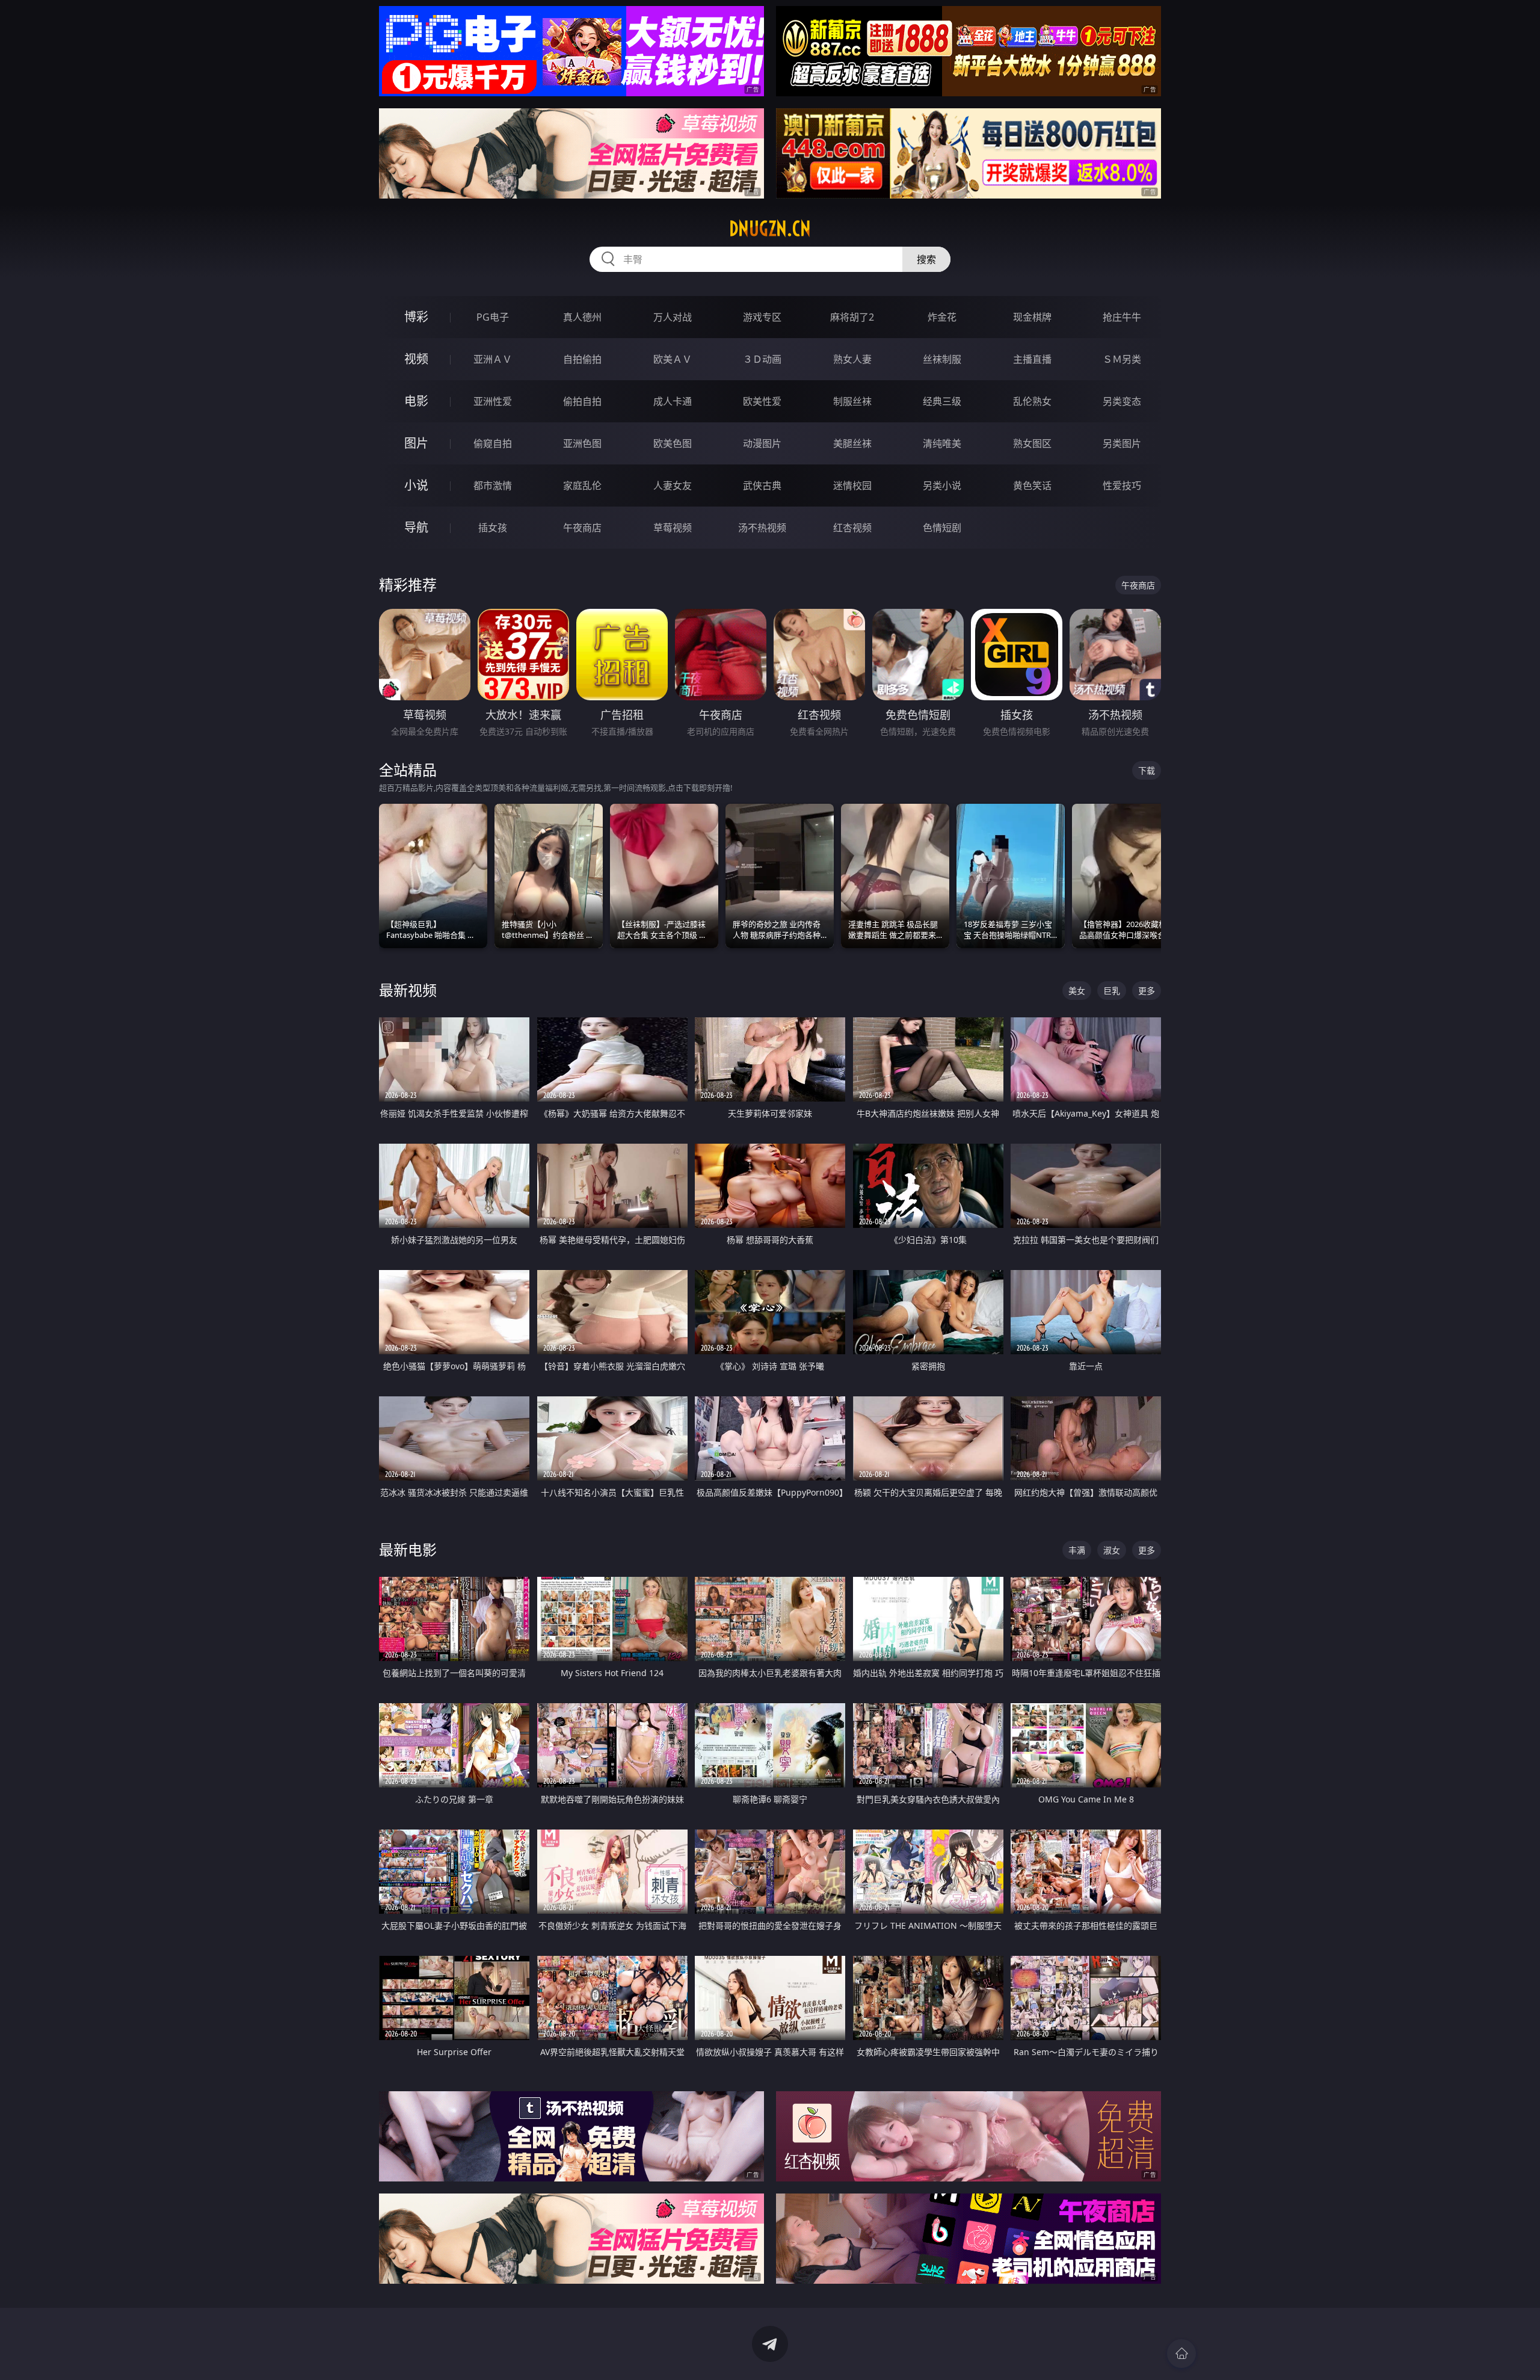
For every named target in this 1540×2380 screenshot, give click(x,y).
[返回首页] (1181, 2354)
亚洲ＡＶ (493, 359)
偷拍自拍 (582, 401)
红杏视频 (852, 528)
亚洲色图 (582, 443)
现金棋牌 (1032, 317)
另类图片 (1122, 443)
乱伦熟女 (1032, 401)
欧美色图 (673, 443)
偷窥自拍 (493, 443)
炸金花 (942, 317)
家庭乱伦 (582, 486)
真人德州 (582, 317)
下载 (1147, 770)
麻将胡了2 (852, 317)
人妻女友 (673, 486)
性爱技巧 (1122, 486)
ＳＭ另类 (1122, 359)
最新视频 (408, 990)
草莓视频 (673, 528)
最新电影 (408, 1549)
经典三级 (942, 401)
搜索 (926, 259)
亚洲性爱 (493, 401)
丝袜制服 (942, 359)
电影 (416, 401)
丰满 (1077, 1550)
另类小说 (942, 486)
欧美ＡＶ (673, 359)
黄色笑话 (1032, 486)
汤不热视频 (762, 528)
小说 (416, 485)
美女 (1077, 991)
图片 (416, 443)
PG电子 (493, 317)
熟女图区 (1032, 443)
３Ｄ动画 (762, 359)
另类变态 (1122, 401)
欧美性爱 (762, 401)
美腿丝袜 (852, 443)
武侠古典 (762, 486)
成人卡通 (673, 401)
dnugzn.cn (770, 229)
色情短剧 (942, 528)
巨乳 (1112, 991)
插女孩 (493, 528)
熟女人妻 (852, 359)
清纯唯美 (942, 443)
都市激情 (493, 486)
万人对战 (673, 317)
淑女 (1112, 1550)
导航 (416, 527)
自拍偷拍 (582, 359)
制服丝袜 (852, 401)
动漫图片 (762, 443)
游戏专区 (762, 317)
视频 (416, 359)
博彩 (416, 317)
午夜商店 (582, 528)
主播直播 (1032, 359)
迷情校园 (852, 486)
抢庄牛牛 (1122, 317)
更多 (1147, 991)
